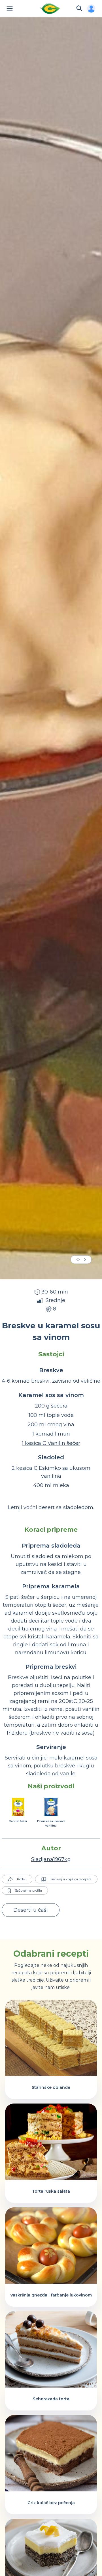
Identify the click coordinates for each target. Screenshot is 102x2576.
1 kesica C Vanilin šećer (51, 1443)
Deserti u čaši (31, 1910)
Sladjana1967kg (51, 1859)
